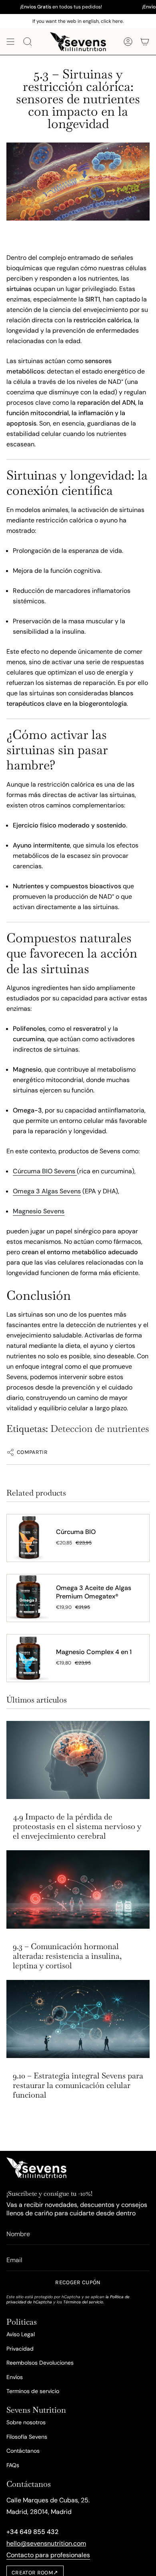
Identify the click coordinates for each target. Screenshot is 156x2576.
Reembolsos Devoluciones (40, 2363)
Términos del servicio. (84, 2302)
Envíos (15, 2377)
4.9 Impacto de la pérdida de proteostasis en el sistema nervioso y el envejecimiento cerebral (77, 1826)
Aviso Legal (21, 2334)
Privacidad (20, 2349)
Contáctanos (23, 2451)
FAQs (13, 2465)
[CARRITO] (145, 42)
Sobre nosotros (26, 2422)
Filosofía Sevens (27, 2437)
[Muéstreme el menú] (10, 42)
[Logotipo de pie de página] (36, 2168)
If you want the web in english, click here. (78, 21)
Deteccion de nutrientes (100, 1429)
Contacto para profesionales (48, 2555)
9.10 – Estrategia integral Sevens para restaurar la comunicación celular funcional (78, 2085)
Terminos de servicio (33, 2391)
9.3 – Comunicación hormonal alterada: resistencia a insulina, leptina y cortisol (67, 1956)
